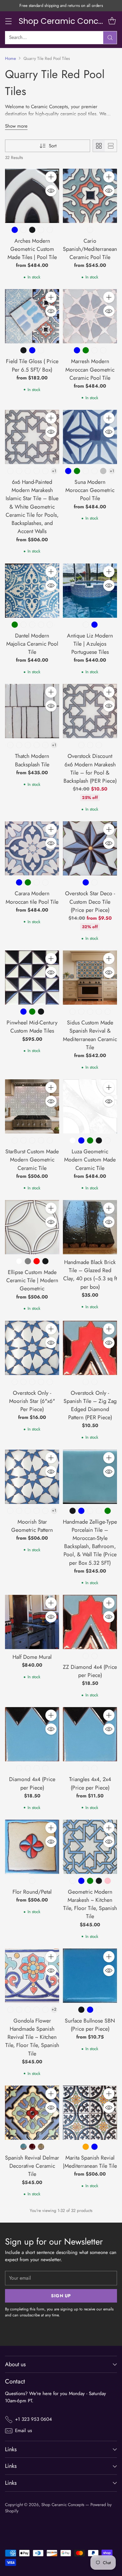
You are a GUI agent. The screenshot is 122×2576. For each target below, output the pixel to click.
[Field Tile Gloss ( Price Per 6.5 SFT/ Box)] (32, 316)
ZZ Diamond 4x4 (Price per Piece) (90, 1671)
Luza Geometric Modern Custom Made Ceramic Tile (90, 1160)
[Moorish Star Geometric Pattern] (32, 1477)
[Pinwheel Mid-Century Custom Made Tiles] (32, 978)
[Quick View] (51, 191)
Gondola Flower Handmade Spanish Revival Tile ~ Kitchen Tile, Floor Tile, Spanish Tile (32, 2037)
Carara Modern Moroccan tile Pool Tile (32, 897)
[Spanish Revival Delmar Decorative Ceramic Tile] (32, 2113)
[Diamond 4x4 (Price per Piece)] (32, 1734)
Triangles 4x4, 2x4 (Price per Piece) (90, 1783)
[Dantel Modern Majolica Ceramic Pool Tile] (32, 591)
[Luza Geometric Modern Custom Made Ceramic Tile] (90, 1106)
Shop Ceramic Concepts (63, 2505)
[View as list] (111, 146)
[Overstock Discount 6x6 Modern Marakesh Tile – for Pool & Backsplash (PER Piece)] (90, 711)
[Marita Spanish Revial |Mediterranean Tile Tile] (90, 2113)
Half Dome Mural (32, 1657)
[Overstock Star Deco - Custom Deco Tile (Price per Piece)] (90, 848)
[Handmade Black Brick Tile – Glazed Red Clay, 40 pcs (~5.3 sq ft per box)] (90, 1227)
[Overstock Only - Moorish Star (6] (32, 1348)
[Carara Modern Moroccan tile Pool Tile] (32, 848)
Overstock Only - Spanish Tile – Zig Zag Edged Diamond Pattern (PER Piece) (90, 1405)
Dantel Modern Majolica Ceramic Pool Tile (32, 644)
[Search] (110, 38)
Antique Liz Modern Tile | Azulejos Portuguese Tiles (90, 644)
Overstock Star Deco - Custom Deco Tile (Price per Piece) (90, 902)
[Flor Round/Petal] (32, 1847)
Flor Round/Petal (32, 1892)
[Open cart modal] (112, 21)
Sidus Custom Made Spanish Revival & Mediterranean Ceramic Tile (90, 1035)
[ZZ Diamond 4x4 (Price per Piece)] (90, 1622)
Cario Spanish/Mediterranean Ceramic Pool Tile (90, 249)
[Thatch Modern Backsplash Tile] (32, 711)
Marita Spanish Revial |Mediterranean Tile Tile (90, 2162)
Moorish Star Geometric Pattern (32, 1526)
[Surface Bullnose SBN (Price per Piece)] (90, 1976)
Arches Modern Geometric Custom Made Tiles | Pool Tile (32, 249)
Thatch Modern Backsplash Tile (32, 760)
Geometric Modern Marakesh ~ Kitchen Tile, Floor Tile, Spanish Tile (90, 1904)
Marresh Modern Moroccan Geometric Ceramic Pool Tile (90, 369)
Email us (23, 2431)
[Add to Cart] (51, 177)
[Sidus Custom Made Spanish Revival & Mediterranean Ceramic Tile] (90, 978)
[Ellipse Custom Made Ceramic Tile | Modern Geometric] (32, 1227)
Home (10, 58)
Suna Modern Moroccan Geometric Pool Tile (90, 490)
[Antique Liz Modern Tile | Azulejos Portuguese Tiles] (90, 591)
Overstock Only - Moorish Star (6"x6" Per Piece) (32, 1401)
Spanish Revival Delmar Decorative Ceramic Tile (32, 2166)
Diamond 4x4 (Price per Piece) (32, 1783)
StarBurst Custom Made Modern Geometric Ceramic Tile (32, 1160)
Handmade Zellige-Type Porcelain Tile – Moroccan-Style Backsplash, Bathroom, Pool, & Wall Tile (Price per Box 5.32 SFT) (90, 1542)
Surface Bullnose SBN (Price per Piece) (90, 2025)
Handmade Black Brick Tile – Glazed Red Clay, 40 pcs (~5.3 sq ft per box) (90, 1275)
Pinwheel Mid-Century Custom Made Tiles (32, 1027)
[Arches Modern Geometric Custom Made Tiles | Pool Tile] (32, 196)
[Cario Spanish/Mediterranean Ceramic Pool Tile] (90, 196)
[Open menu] (8, 21)
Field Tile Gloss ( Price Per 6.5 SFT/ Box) (32, 365)
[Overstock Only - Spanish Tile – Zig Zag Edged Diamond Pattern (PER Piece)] (90, 1348)
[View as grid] (99, 146)
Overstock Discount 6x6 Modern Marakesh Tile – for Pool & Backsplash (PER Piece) (90, 768)
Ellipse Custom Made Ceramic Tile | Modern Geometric (32, 1280)
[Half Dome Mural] (32, 1622)
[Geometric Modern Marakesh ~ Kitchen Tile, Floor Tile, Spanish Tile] (90, 1847)
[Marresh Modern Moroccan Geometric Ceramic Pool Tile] (90, 316)
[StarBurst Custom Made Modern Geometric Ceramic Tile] (32, 1106)
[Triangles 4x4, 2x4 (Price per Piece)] (90, 1734)
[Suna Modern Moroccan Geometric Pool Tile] (90, 437)
